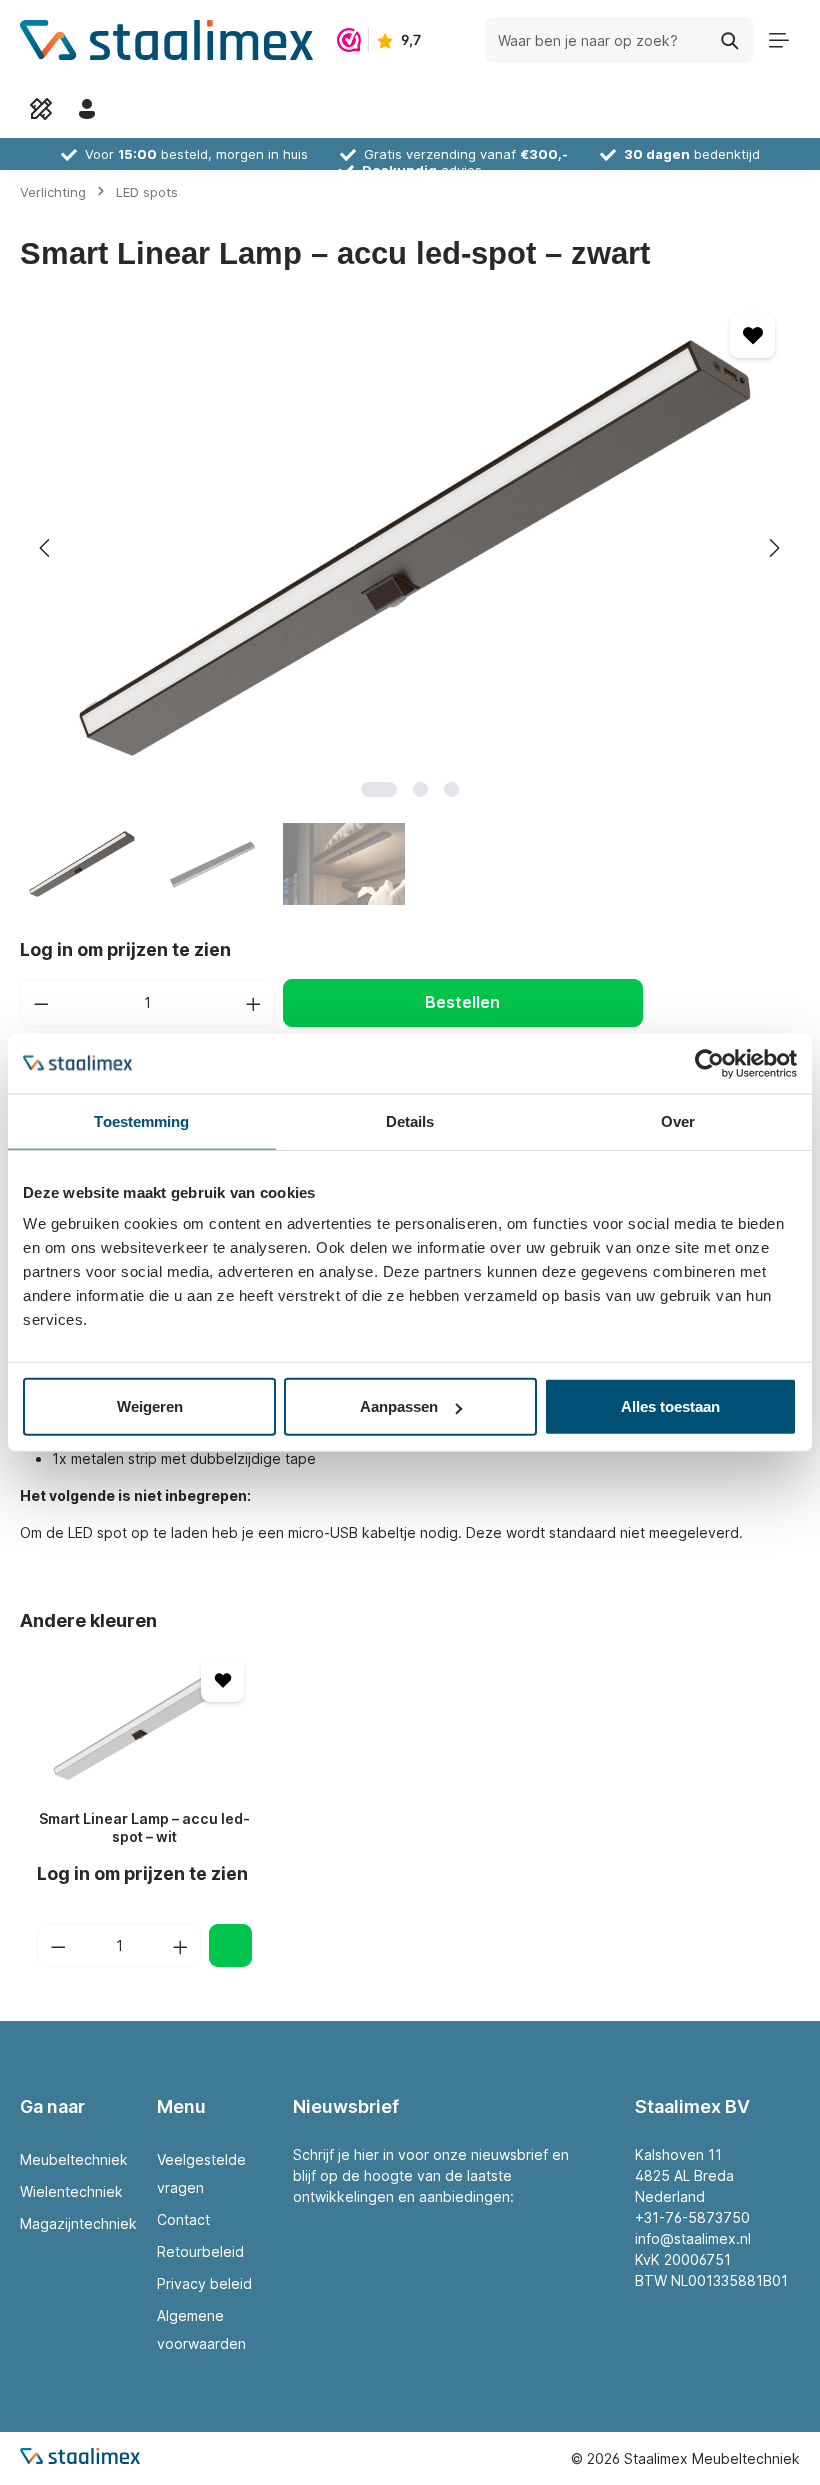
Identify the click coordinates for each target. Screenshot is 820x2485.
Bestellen (462, 1002)
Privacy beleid (204, 2283)
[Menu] (779, 40)
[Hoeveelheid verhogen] (254, 1003)
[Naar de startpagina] (166, 40)
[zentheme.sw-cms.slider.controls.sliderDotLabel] (379, 789)
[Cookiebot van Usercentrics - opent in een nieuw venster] (709, 1063)
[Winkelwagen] (133, 109)
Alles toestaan (670, 1406)
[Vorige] (46, 548)
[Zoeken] (730, 39)
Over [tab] (678, 1120)
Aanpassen (399, 1406)
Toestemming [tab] (141, 1120)
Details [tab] (410, 1120)
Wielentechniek (71, 2191)
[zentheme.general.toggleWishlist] (752, 335)
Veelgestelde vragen (201, 2173)
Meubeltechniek (74, 2159)
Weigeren (150, 1406)
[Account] (87, 109)
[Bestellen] (230, 1945)
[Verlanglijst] (41, 109)
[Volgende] (773, 548)
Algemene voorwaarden (201, 2329)
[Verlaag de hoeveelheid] (41, 1003)
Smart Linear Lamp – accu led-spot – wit (144, 1827)
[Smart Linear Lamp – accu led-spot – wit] (144, 1723)
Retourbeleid (200, 2251)
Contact (183, 2219)
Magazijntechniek (78, 2223)
